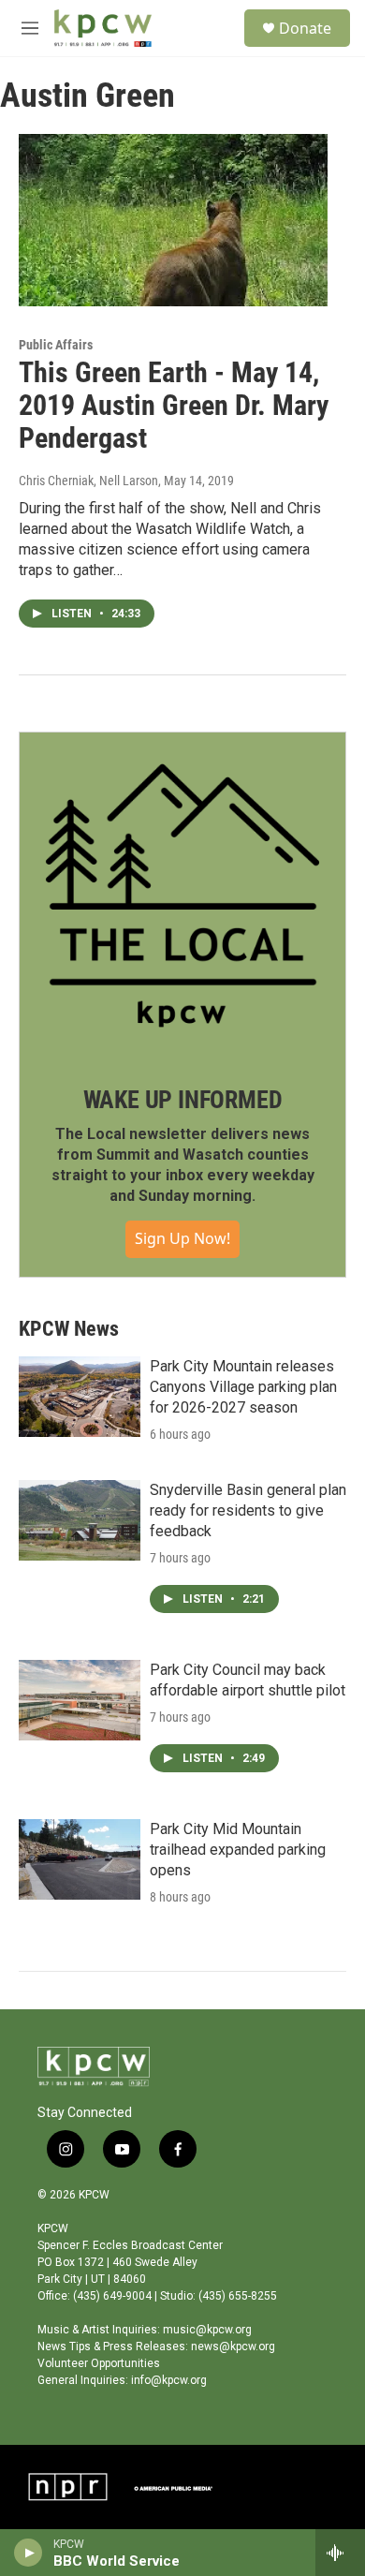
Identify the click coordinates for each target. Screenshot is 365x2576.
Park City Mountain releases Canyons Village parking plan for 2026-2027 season (243, 1387)
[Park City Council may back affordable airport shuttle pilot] (80, 1700)
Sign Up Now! (182, 1238)
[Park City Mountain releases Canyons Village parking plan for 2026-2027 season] (80, 1397)
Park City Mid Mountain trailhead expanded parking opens (238, 1850)
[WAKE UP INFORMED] (182, 896)
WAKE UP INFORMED (183, 1100)
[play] (29, 2553)
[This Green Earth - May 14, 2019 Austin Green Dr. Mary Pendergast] (173, 220)
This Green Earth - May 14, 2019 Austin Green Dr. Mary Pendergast (174, 405)
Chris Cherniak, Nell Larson (88, 481)
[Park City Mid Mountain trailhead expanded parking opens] (80, 1859)
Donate (305, 28)
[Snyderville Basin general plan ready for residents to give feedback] (80, 1520)
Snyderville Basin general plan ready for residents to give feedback (248, 1510)
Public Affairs (56, 345)
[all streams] (340, 2553)
